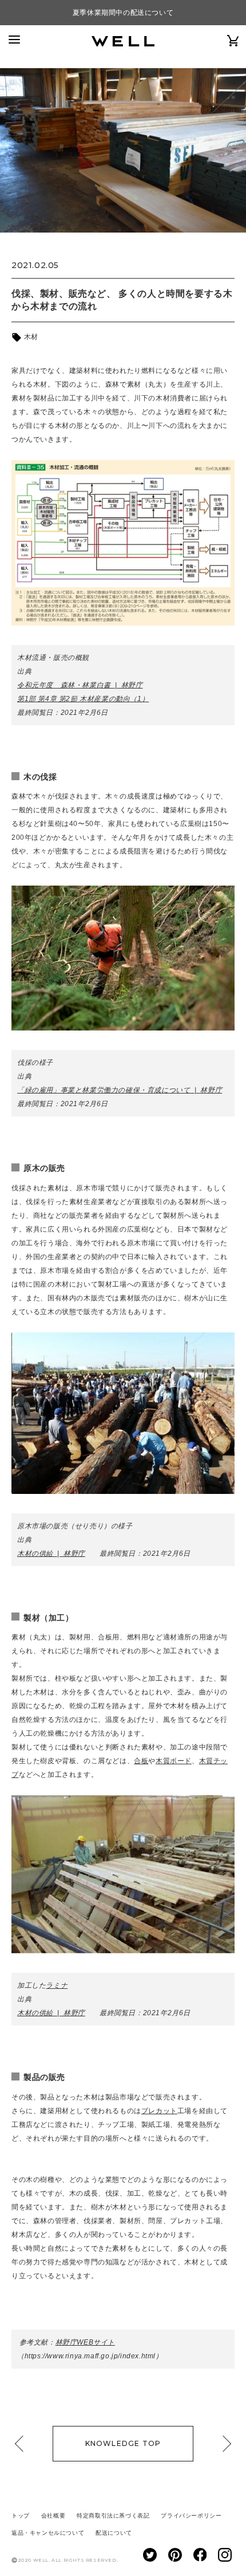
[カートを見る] (233, 40)
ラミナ (57, 1985)
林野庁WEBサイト (85, 2342)
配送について (114, 2533)
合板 (141, 1761)
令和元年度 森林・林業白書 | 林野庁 (80, 685)
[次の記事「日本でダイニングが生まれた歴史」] (223, 2444)
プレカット (159, 2111)
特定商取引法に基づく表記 (113, 2516)
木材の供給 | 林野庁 (51, 1554)
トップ (21, 2516)
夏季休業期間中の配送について (123, 13)
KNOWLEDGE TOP (123, 2443)
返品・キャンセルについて (48, 2533)
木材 (30, 337)
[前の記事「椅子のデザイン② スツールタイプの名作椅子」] (23, 2444)
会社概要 (53, 2516)
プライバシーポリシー (191, 2516)
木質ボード (174, 1761)
